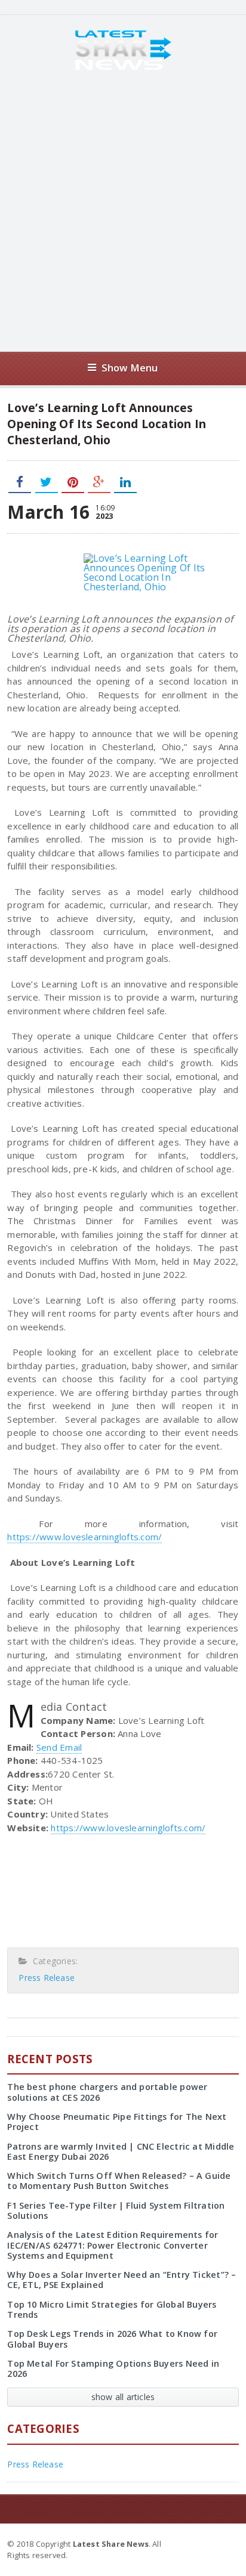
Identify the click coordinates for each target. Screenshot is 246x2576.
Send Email (59, 1747)
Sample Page (209, 2543)
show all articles (123, 2397)
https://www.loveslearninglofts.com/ (84, 1537)
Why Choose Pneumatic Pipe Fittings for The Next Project (117, 2122)
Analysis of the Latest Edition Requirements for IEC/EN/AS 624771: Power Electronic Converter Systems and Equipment (113, 2245)
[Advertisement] (123, 211)
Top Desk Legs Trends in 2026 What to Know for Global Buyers (112, 2339)
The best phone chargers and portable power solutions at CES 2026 (107, 2092)
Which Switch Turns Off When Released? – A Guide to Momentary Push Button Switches (119, 2181)
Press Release (47, 1978)
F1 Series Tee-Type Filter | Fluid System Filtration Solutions (116, 2210)
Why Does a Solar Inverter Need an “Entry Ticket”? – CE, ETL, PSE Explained (122, 2280)
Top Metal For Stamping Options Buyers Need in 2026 (113, 2368)
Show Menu (130, 368)
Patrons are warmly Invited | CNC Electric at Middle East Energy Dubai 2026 (121, 2151)
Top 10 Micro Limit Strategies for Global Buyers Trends (112, 2309)
